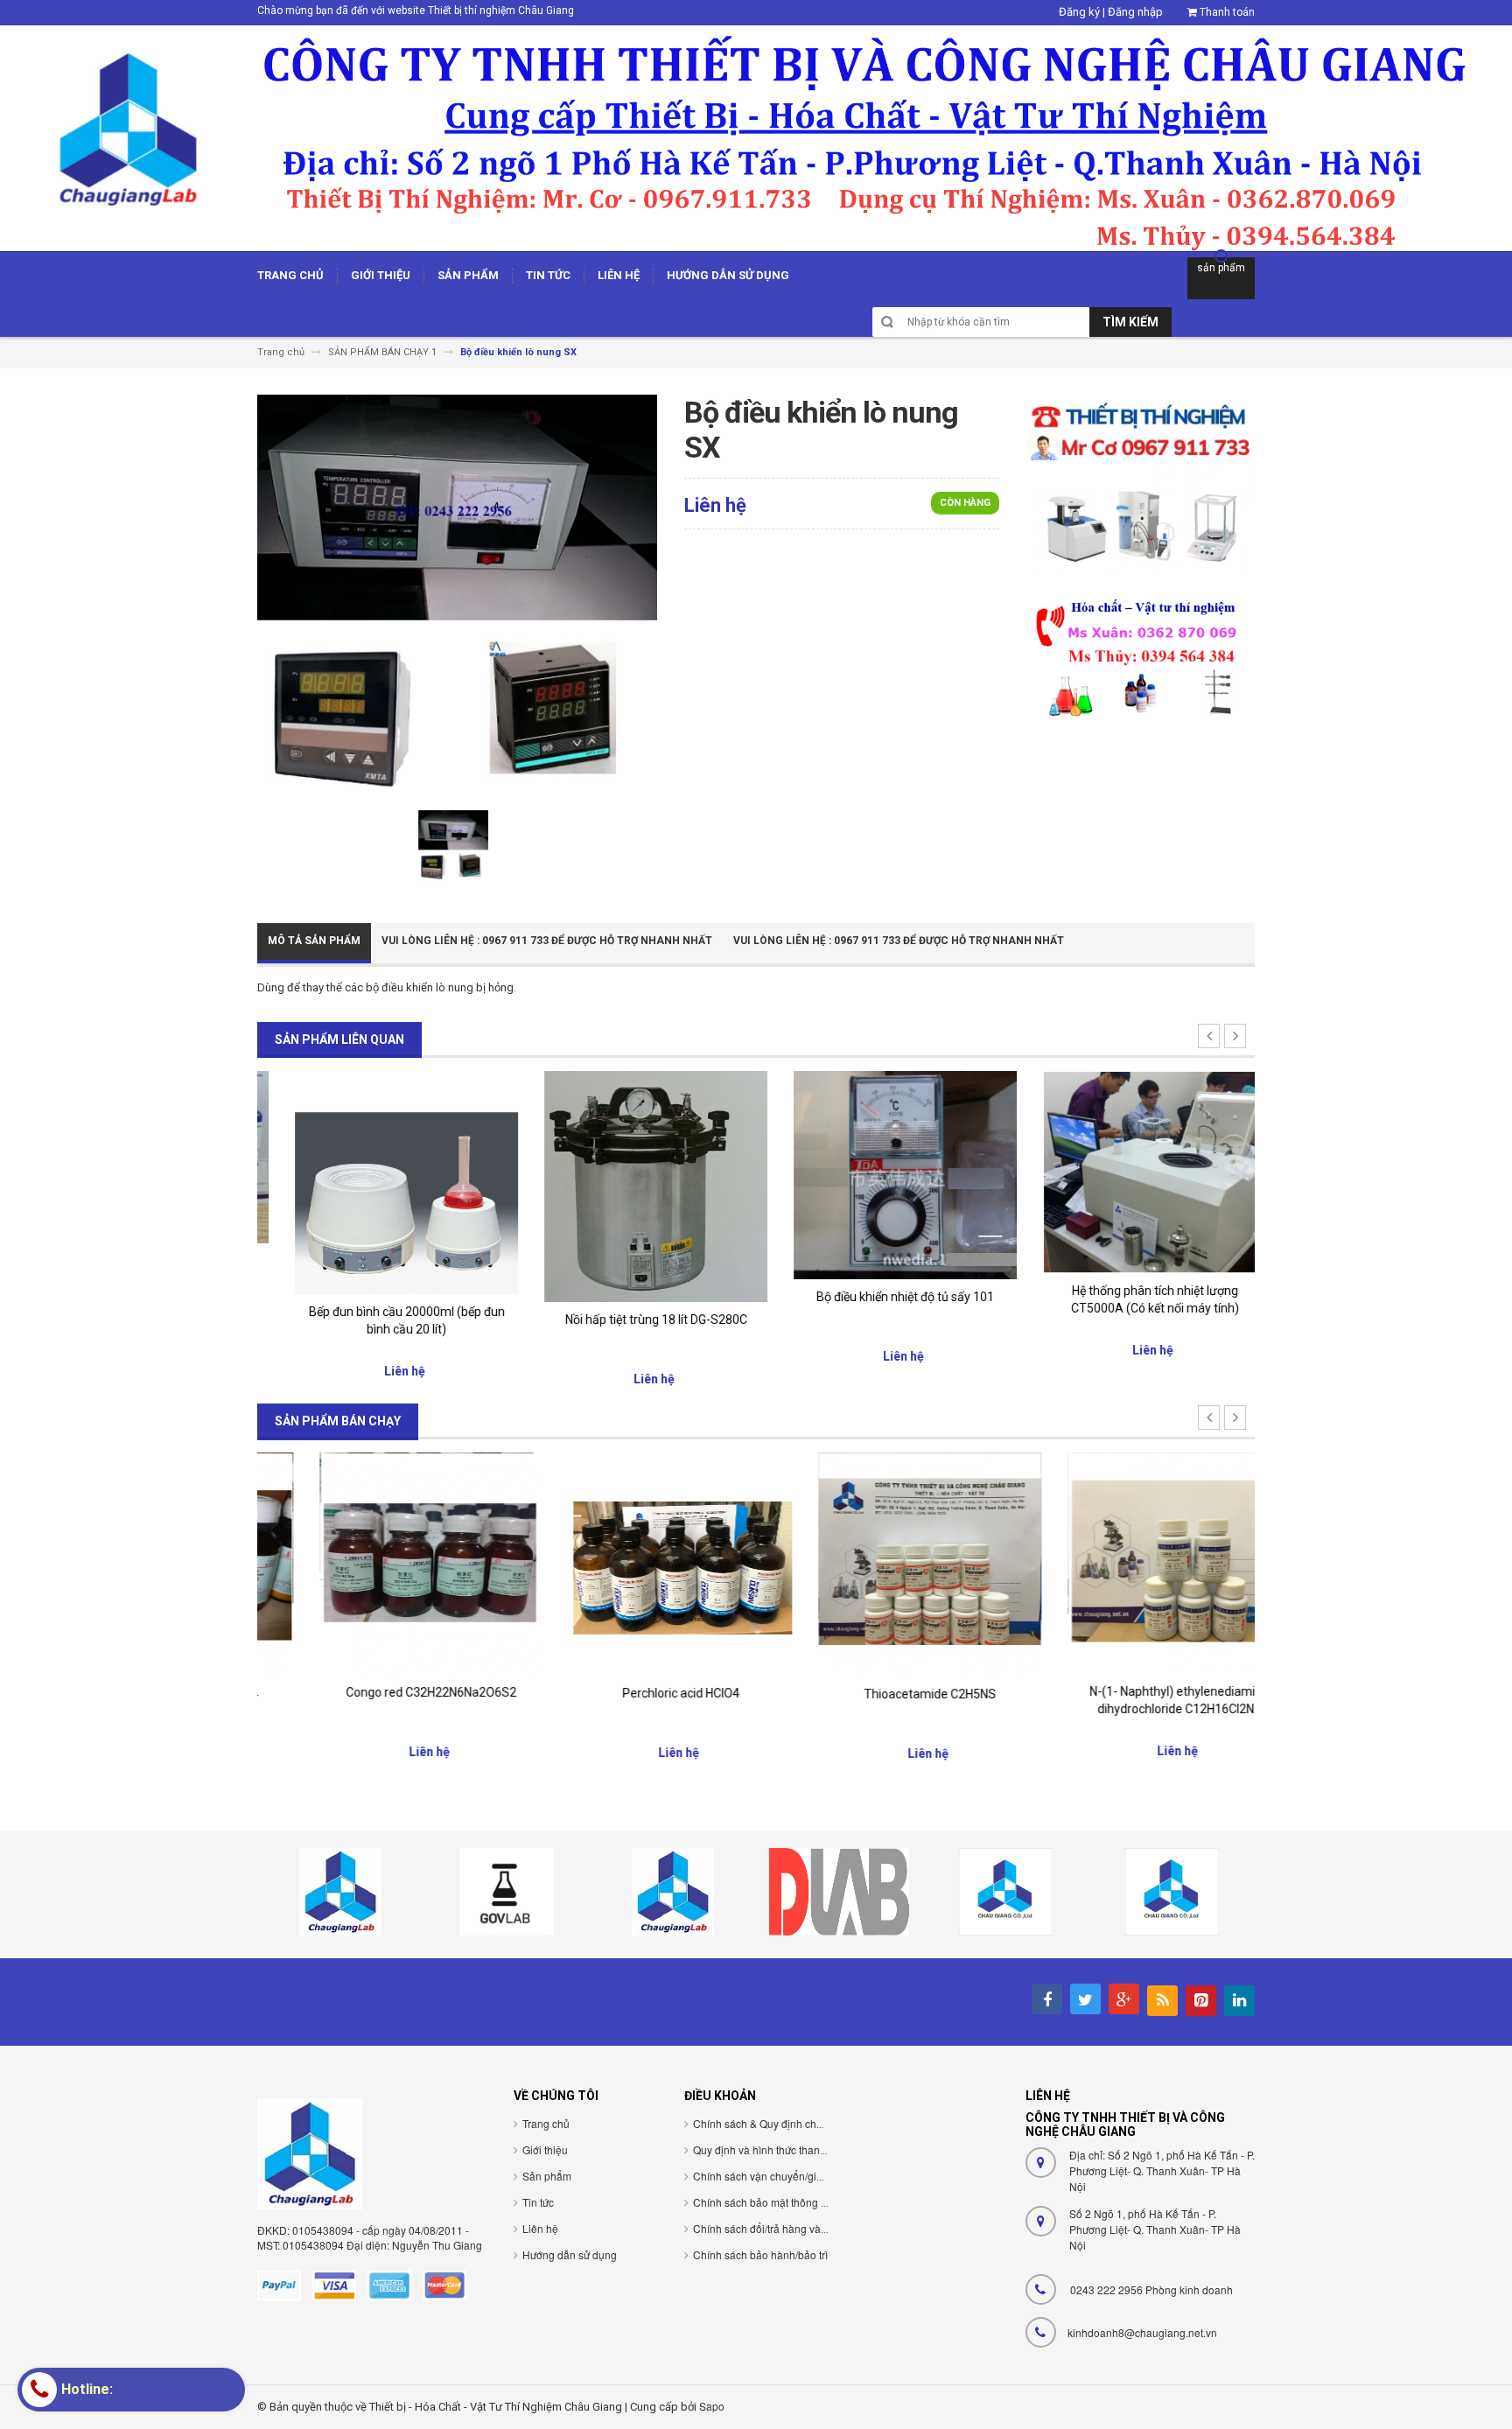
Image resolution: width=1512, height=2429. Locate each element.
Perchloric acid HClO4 (632, 1693)
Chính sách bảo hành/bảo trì (760, 2254)
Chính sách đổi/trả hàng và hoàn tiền (780, 2228)
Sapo (712, 2406)
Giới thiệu (545, 2149)
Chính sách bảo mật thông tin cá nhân (783, 2202)
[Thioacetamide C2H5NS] (881, 1563)
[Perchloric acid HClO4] (631, 1563)
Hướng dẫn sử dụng (570, 2254)
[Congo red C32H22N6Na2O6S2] (382, 1563)
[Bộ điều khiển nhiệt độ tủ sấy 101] (881, 1175)
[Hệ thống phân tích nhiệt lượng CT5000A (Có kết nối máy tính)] (1130, 1171)
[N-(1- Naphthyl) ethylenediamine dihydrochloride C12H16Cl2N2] (1130, 1562)
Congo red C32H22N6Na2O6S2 (382, 1692)
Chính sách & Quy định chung (764, 2123)
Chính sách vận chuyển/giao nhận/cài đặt (791, 2176)
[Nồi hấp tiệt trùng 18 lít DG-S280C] (631, 1185)
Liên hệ (540, 2228)
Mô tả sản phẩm (314, 941)
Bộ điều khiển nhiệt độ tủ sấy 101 (881, 1297)
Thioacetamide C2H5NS (881, 1694)
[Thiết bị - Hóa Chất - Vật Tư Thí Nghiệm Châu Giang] (756, 137)
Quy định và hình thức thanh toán (771, 2149)
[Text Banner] (1140, 657)
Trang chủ (546, 2123)
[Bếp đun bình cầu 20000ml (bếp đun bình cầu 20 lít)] (382, 1182)
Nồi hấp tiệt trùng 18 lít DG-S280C (632, 1319)
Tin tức (538, 2202)
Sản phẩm (547, 2176)
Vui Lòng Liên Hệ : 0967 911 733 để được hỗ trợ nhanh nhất (547, 941)
